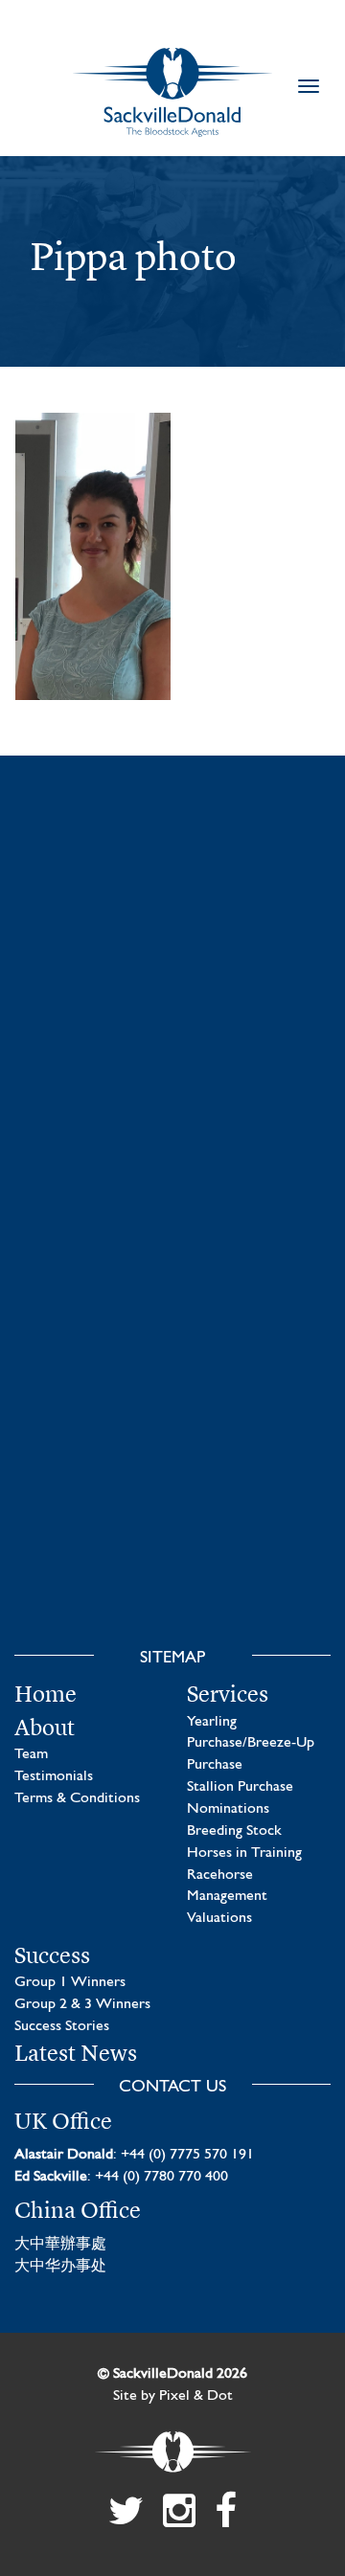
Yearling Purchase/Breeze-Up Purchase (251, 1744)
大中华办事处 (60, 2267)
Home (46, 1694)
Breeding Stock (234, 1831)
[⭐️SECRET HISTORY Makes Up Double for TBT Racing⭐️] (172, 925)
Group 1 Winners (70, 1982)
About (45, 1728)
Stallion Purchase (240, 1787)
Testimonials (54, 1776)
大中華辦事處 (60, 2245)
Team (31, 1754)
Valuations (219, 1918)
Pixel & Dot (196, 2396)
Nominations (228, 1809)
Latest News (76, 2053)
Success (52, 1955)
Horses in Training (244, 1853)
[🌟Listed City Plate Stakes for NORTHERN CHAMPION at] (172, 1127)
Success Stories (62, 2026)
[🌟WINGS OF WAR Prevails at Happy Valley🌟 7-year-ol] (172, 1330)
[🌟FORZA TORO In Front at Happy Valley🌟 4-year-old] (172, 1532)
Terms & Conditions (77, 1798)
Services (228, 1694)
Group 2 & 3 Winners (82, 2004)
